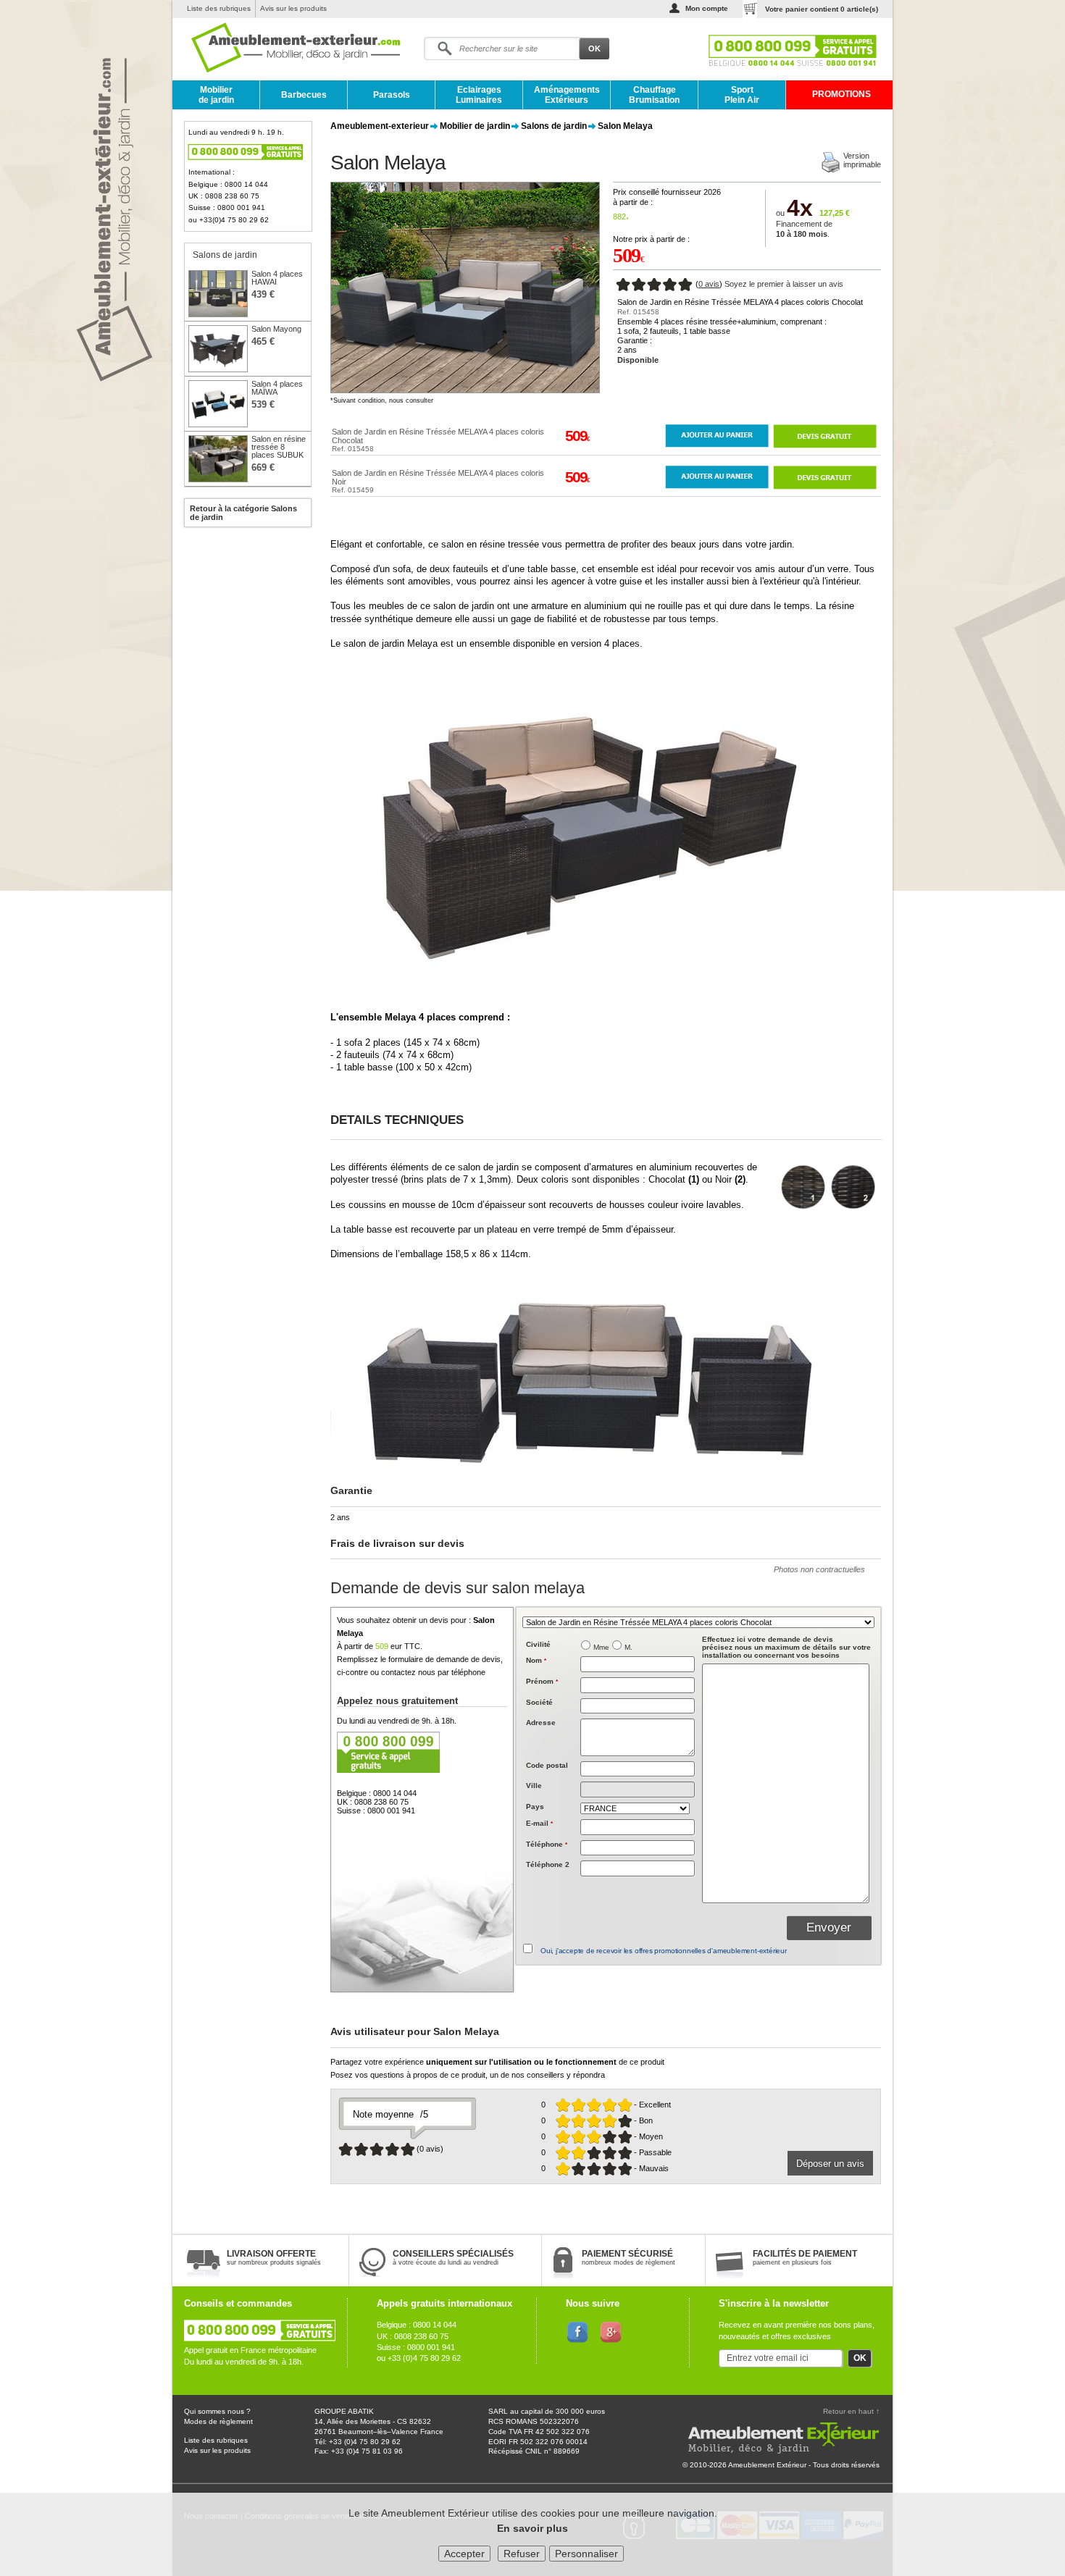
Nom (536, 1660)
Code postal (547, 1765)
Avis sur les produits (293, 8)
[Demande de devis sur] (824, 436)
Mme (601, 1647)
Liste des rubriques (219, 8)
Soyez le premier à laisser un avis (784, 284)
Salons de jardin (554, 126)
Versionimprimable (862, 160)
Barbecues (304, 95)
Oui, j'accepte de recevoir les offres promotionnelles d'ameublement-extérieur (664, 1951)
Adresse (541, 1723)
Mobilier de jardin (216, 95)
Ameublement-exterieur (380, 126)
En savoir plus (532, 2528)
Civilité (538, 1644)
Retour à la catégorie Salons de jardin (243, 513)
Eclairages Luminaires (479, 95)
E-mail (539, 1823)
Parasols (392, 95)
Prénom (542, 1681)
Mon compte (707, 8)
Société (539, 1702)
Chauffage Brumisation (654, 95)
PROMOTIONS (841, 94)
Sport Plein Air (742, 95)
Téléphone (547, 1844)
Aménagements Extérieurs (567, 95)
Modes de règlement (218, 2421)
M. (628, 1647)
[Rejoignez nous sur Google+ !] (611, 2331)
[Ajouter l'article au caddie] (717, 436)
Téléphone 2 (548, 1864)
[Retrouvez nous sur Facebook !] (577, 2331)
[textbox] (638, 1769)
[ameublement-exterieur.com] (285, 49)
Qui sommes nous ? (217, 2411)
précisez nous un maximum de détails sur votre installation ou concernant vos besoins (786, 1647)
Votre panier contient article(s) (822, 9)
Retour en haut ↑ (851, 2411)
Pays (535, 1807)
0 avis (709, 284)
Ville (534, 1786)
